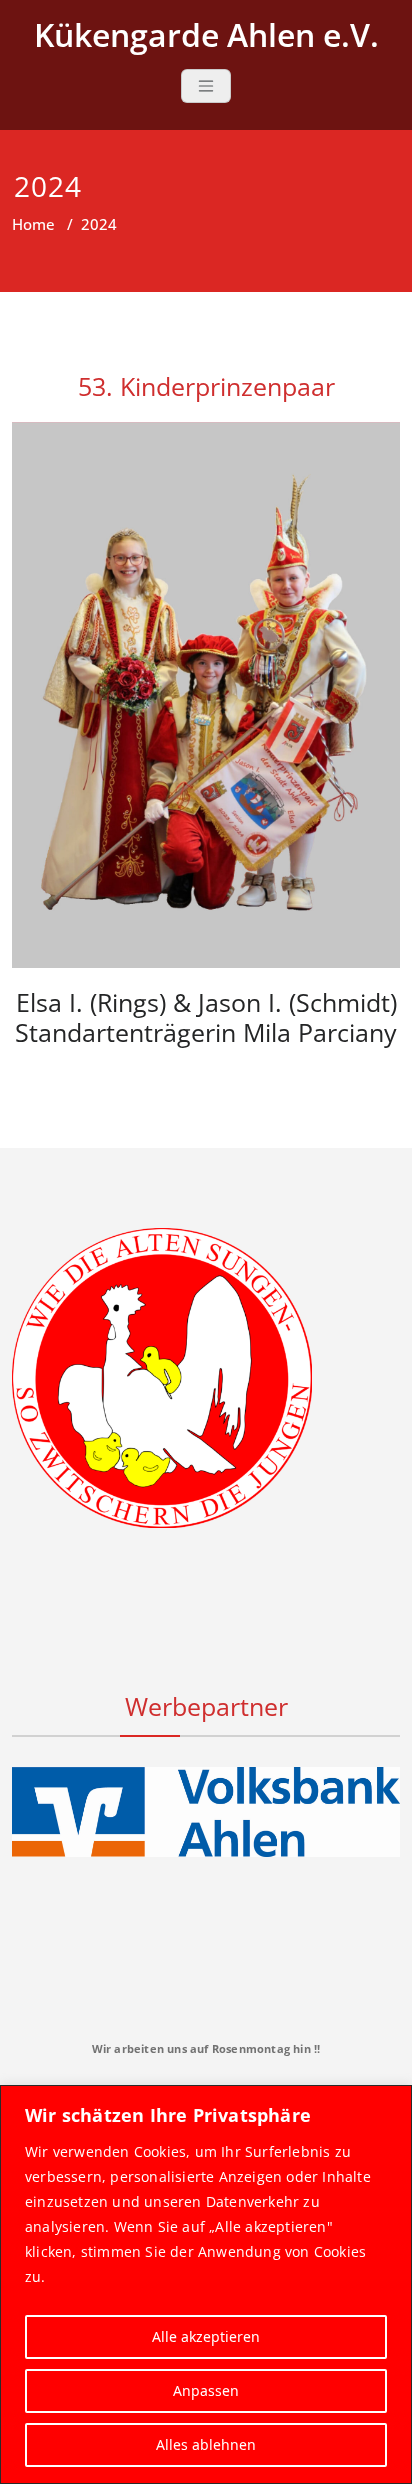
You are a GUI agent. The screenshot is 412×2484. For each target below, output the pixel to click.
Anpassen (206, 2390)
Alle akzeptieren (206, 2336)
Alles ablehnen (206, 2444)
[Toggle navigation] (206, 86)
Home (33, 224)
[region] (206, 2284)
